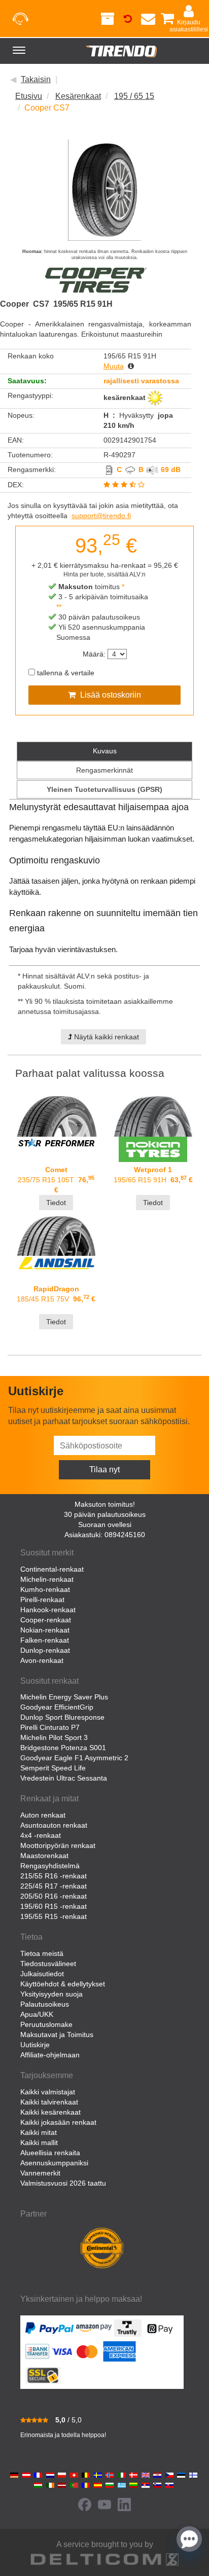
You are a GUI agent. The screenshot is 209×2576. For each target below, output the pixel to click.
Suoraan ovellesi (105, 1525)
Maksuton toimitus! (105, 1504)
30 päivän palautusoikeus (105, 1514)
